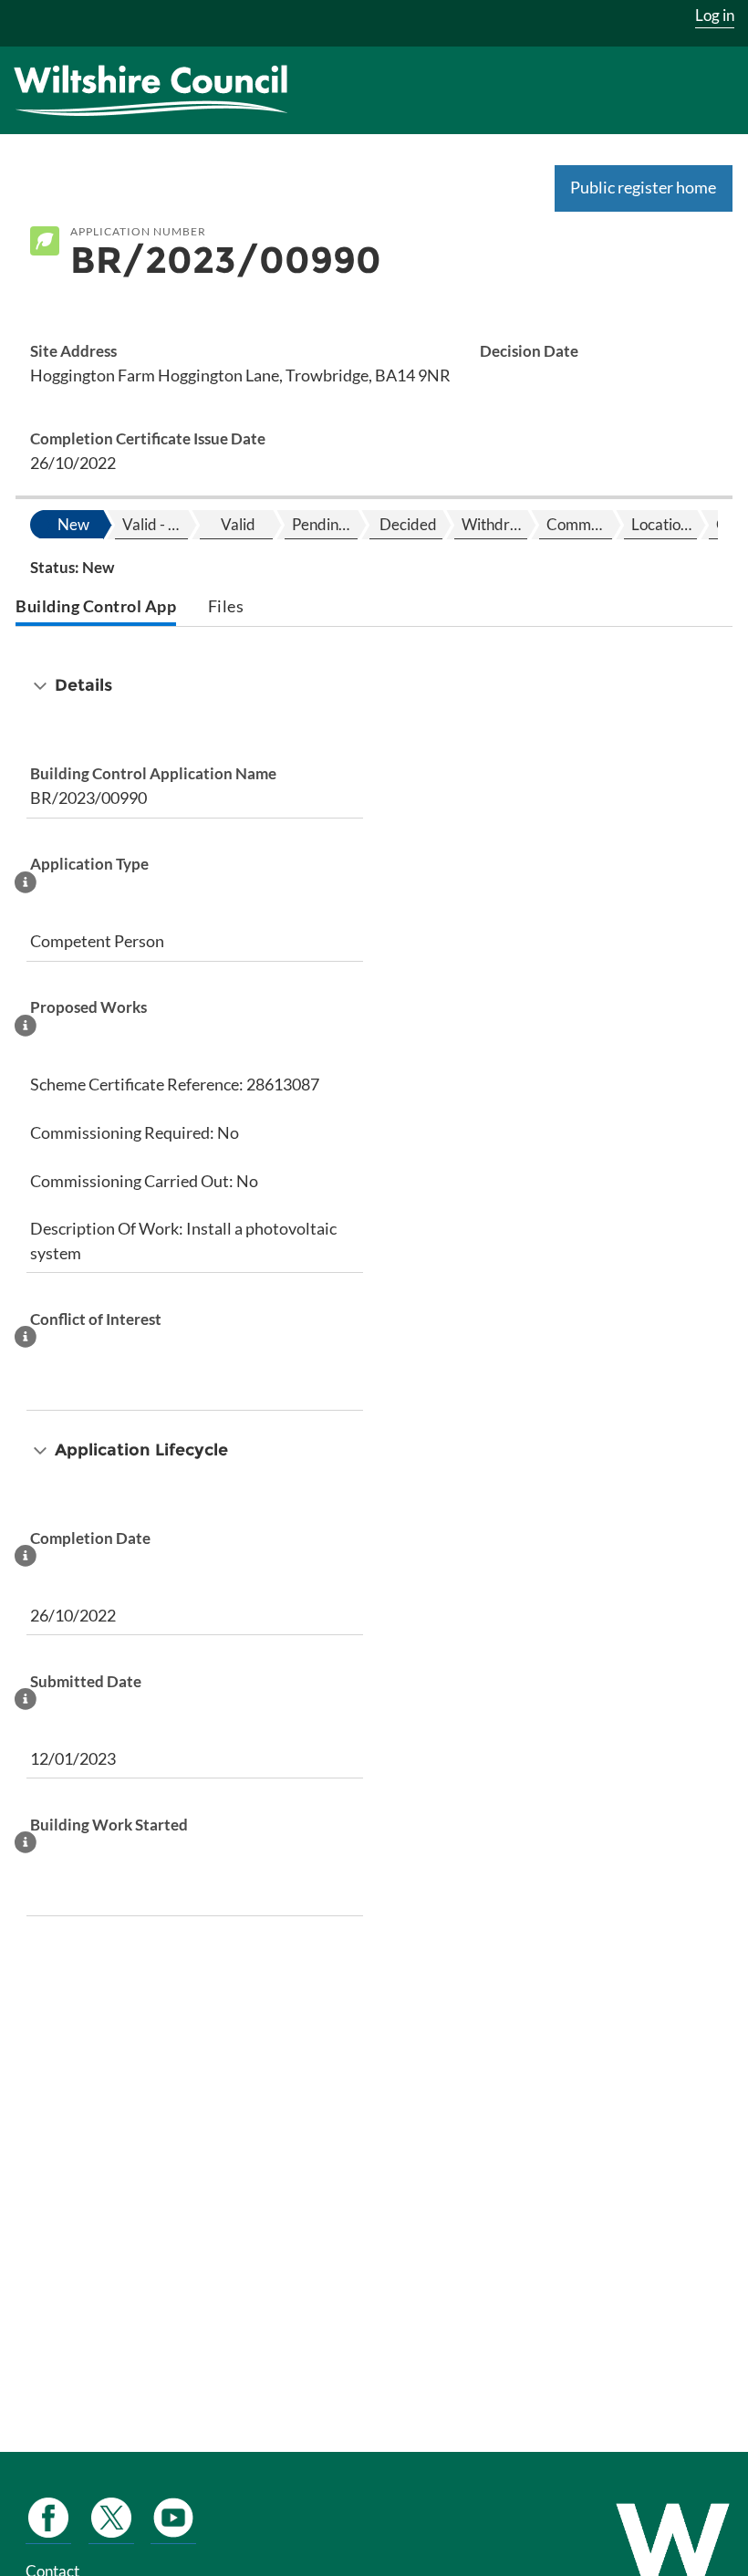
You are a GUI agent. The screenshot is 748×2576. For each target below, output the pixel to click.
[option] (71, 525)
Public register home (643, 187)
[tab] (96, 608)
